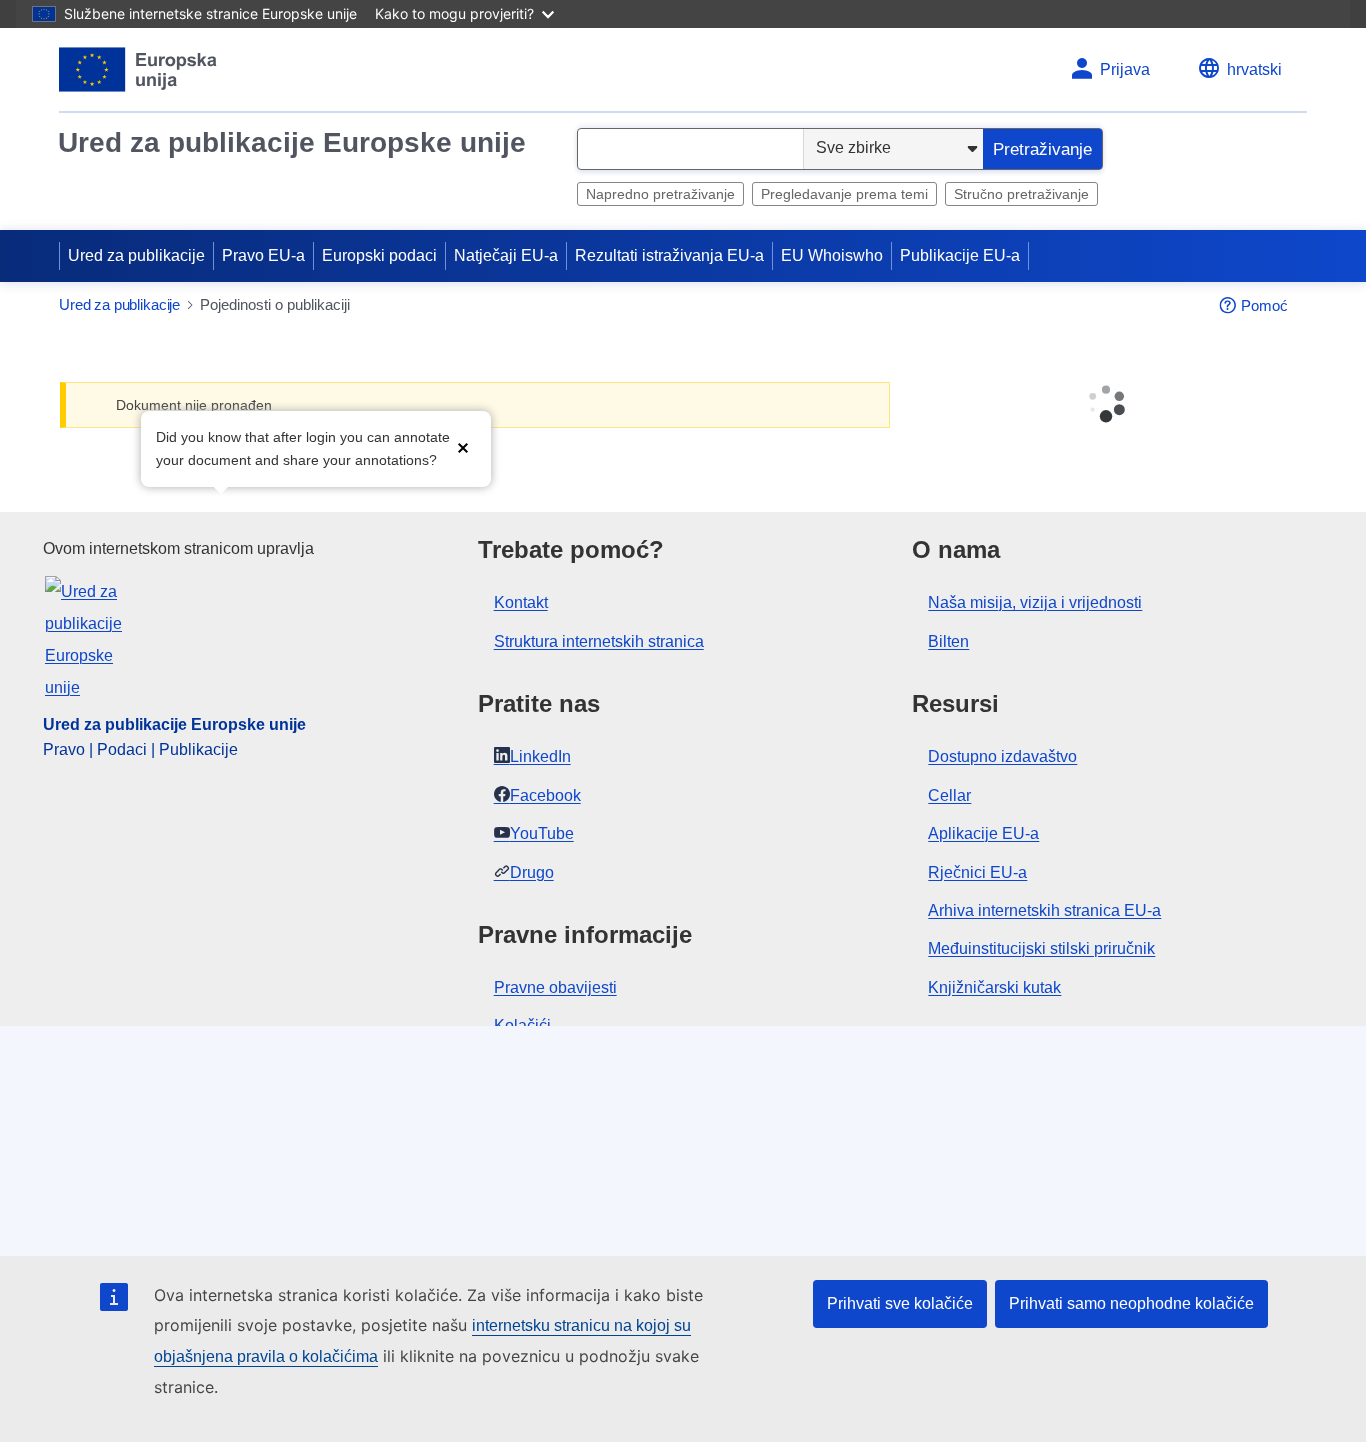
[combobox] (690, 149)
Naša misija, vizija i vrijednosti (1035, 602)
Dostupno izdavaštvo (1002, 756)
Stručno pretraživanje (1021, 194)
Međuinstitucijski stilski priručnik (1041, 948)
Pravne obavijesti (555, 987)
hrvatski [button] (1254, 69)
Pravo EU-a (263, 255)
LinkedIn (540, 756)
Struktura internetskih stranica (599, 641)
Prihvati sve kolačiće (900, 1303)
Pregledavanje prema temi (844, 194)
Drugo (532, 872)
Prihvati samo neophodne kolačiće (1131, 1303)
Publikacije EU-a (960, 255)
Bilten (948, 641)
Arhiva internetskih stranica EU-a (1044, 910)
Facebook (545, 795)
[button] (463, 446)
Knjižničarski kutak (994, 987)
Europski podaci (379, 255)
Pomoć (1264, 305)
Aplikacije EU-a (983, 833)
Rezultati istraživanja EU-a (669, 255)
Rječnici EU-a (977, 872)
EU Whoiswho (832, 255)
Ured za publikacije (136, 255)
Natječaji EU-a (506, 255)
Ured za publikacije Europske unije (292, 142)
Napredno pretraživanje (660, 194)
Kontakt (521, 602)
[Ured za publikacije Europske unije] (138, 69)
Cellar (949, 795)
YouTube (542, 833)
